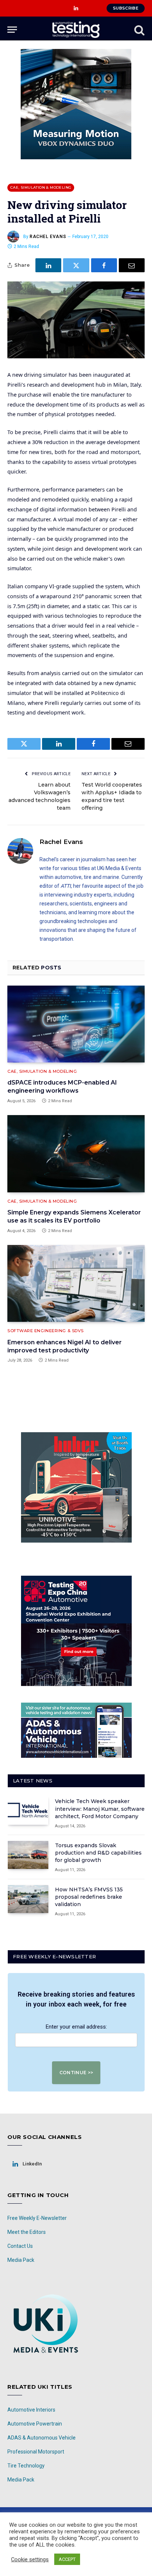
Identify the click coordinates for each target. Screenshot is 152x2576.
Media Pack (21, 2260)
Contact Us (20, 2246)
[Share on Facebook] (104, 265)
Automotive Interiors (31, 2410)
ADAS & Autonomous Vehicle (42, 2438)
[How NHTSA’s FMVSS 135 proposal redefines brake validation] (28, 1899)
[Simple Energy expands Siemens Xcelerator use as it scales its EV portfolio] (76, 1154)
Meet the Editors (27, 2232)
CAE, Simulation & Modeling (41, 187)
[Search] (139, 30)
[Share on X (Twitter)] (76, 265)
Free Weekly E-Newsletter (37, 2218)
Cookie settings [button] (30, 2559)
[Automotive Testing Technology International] (76, 30)
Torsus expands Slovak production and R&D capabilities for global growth (98, 1853)
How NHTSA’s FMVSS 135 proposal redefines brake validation (89, 1897)
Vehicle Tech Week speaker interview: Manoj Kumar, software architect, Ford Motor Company (100, 1809)
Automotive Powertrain (35, 2424)
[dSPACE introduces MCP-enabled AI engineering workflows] (76, 1024)
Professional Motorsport (36, 2452)
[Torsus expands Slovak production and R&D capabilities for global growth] (28, 1855)
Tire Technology (26, 2466)
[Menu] (12, 30)
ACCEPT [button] (67, 2559)
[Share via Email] (132, 265)
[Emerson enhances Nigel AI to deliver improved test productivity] (76, 1283)
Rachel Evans (48, 237)
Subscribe (126, 8)
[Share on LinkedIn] (48, 265)
